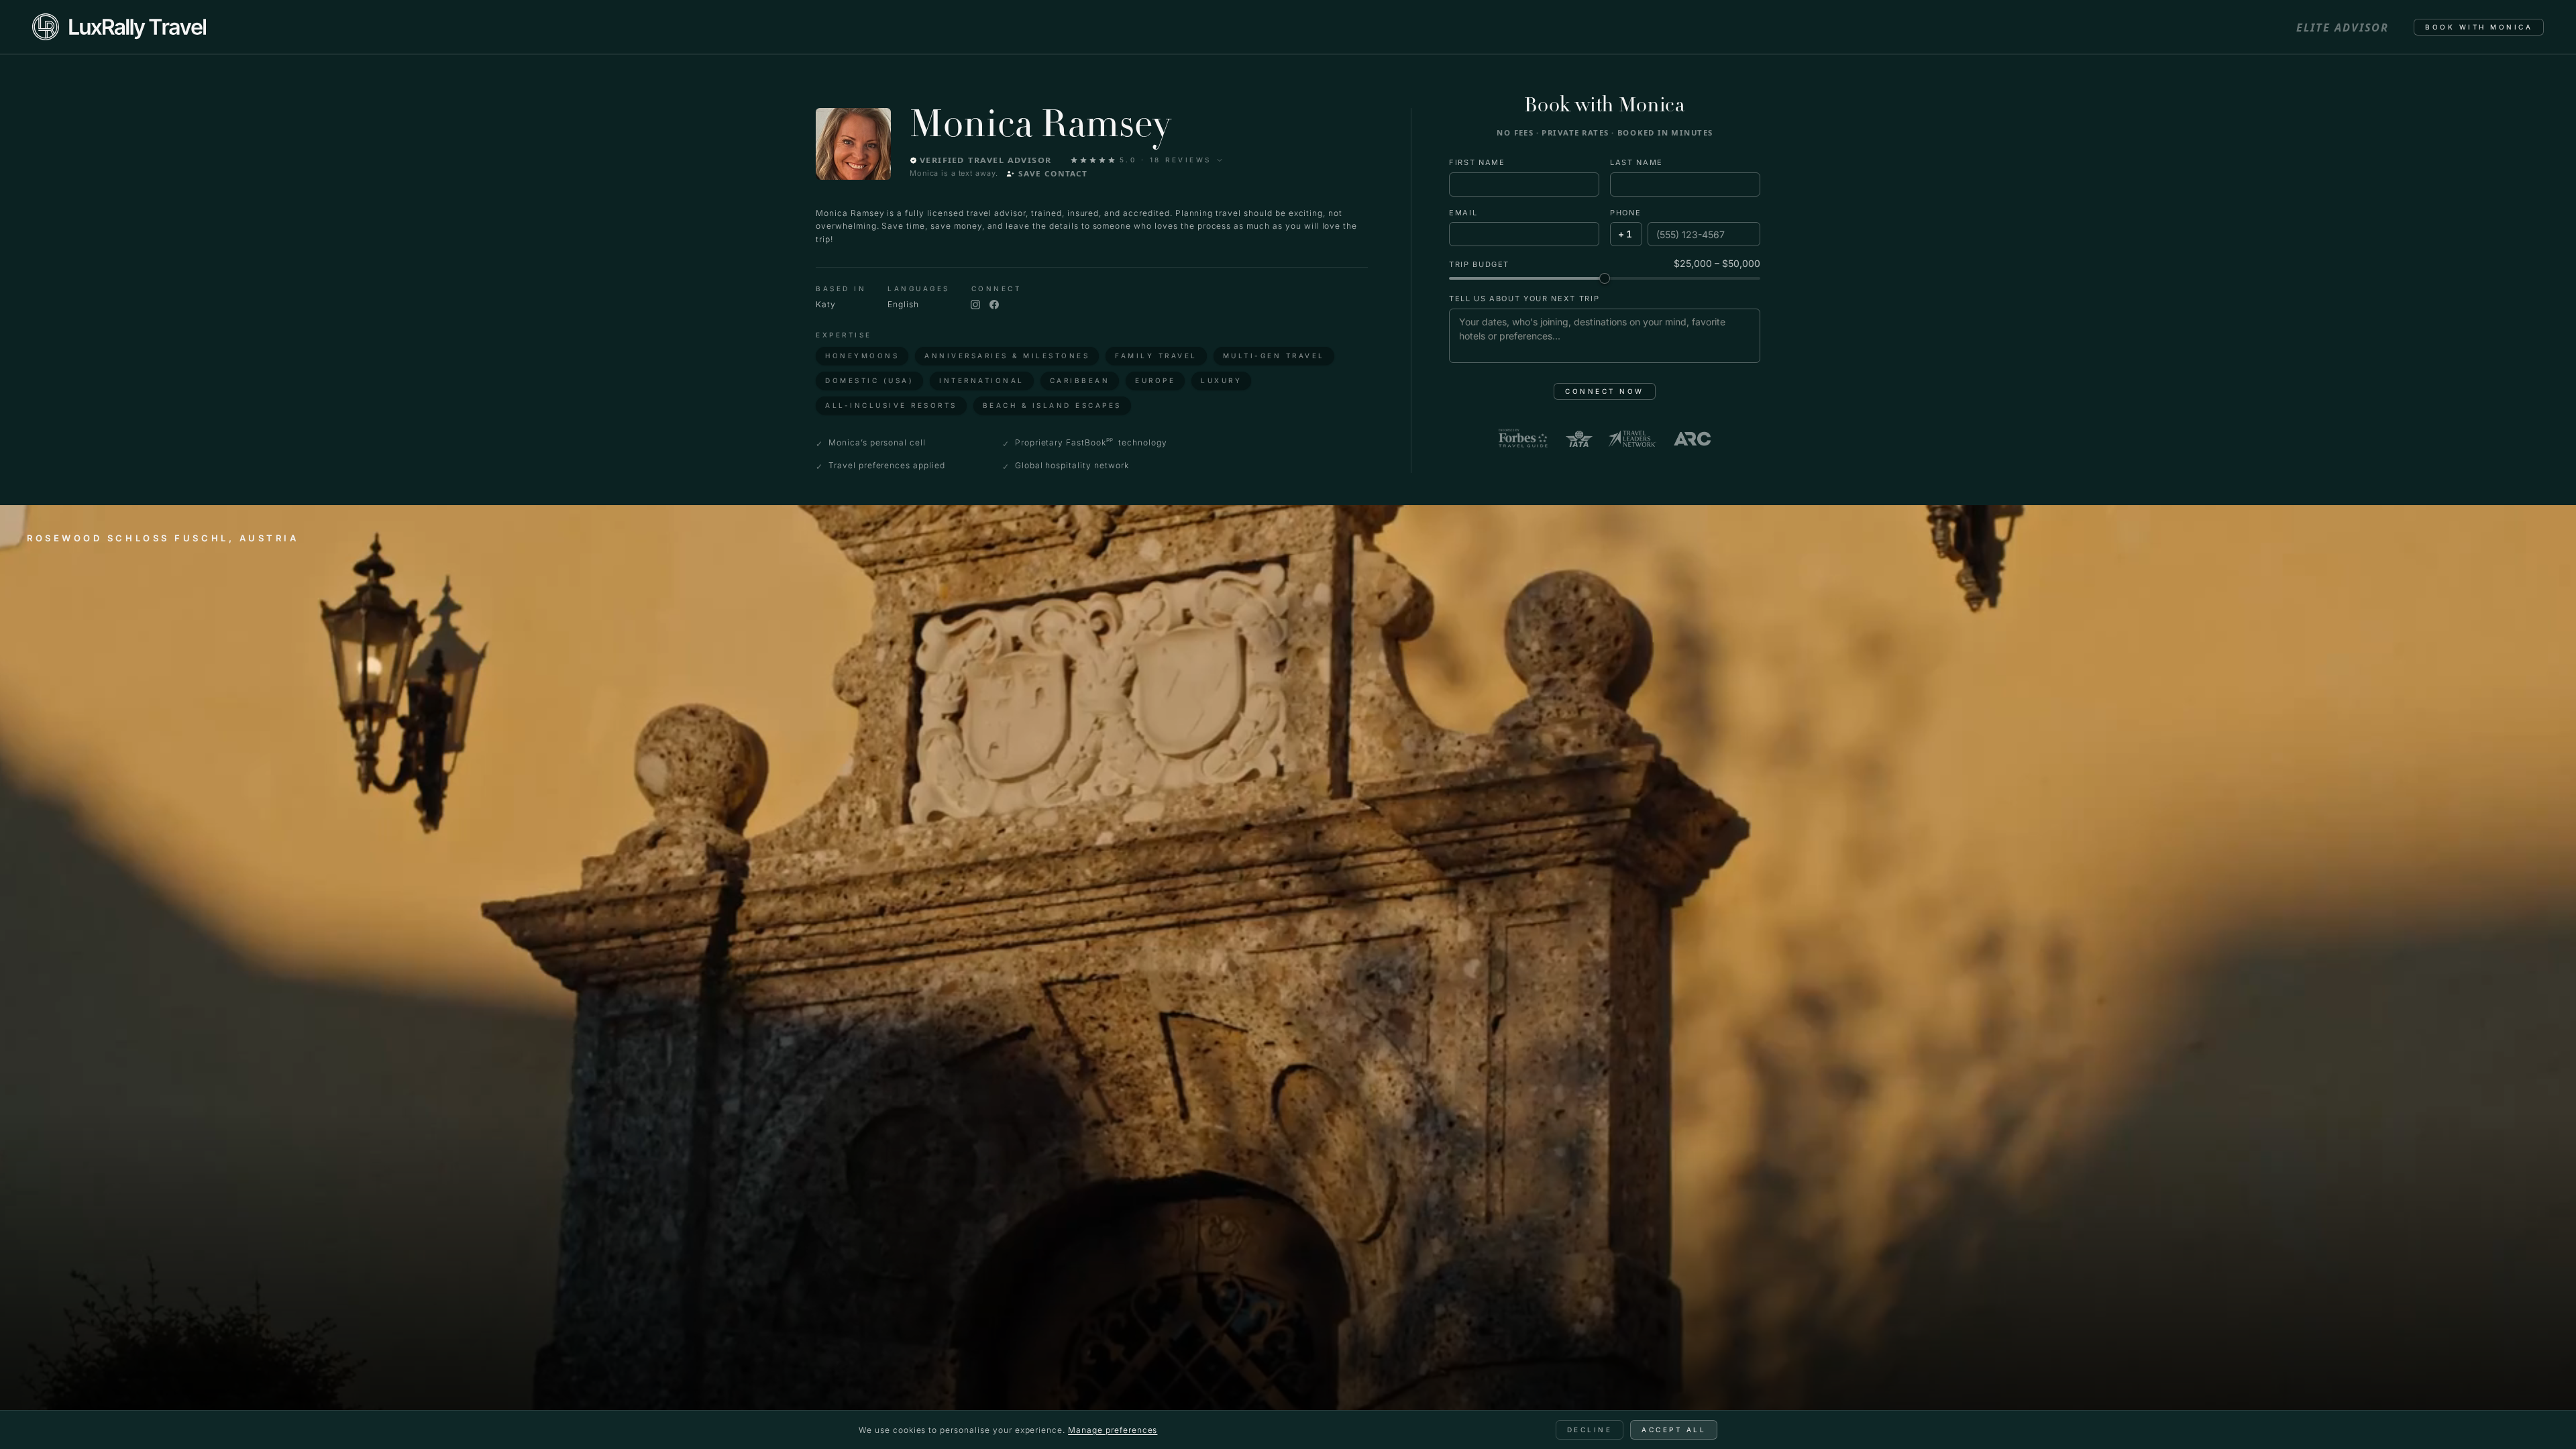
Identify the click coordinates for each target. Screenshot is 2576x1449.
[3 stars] (1093, 160)
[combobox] (1626, 234)
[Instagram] (975, 305)
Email (1463, 213)
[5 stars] (1112, 160)
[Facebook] (994, 305)
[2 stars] (1083, 160)
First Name (1477, 162)
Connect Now (1605, 391)
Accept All (1674, 1430)
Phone (1625, 213)
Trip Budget (1479, 264)
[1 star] (1074, 160)
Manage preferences (1113, 1430)
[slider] (1605, 278)
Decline (1590, 1430)
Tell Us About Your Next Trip (1524, 299)
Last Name (1636, 162)
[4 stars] (1102, 160)
